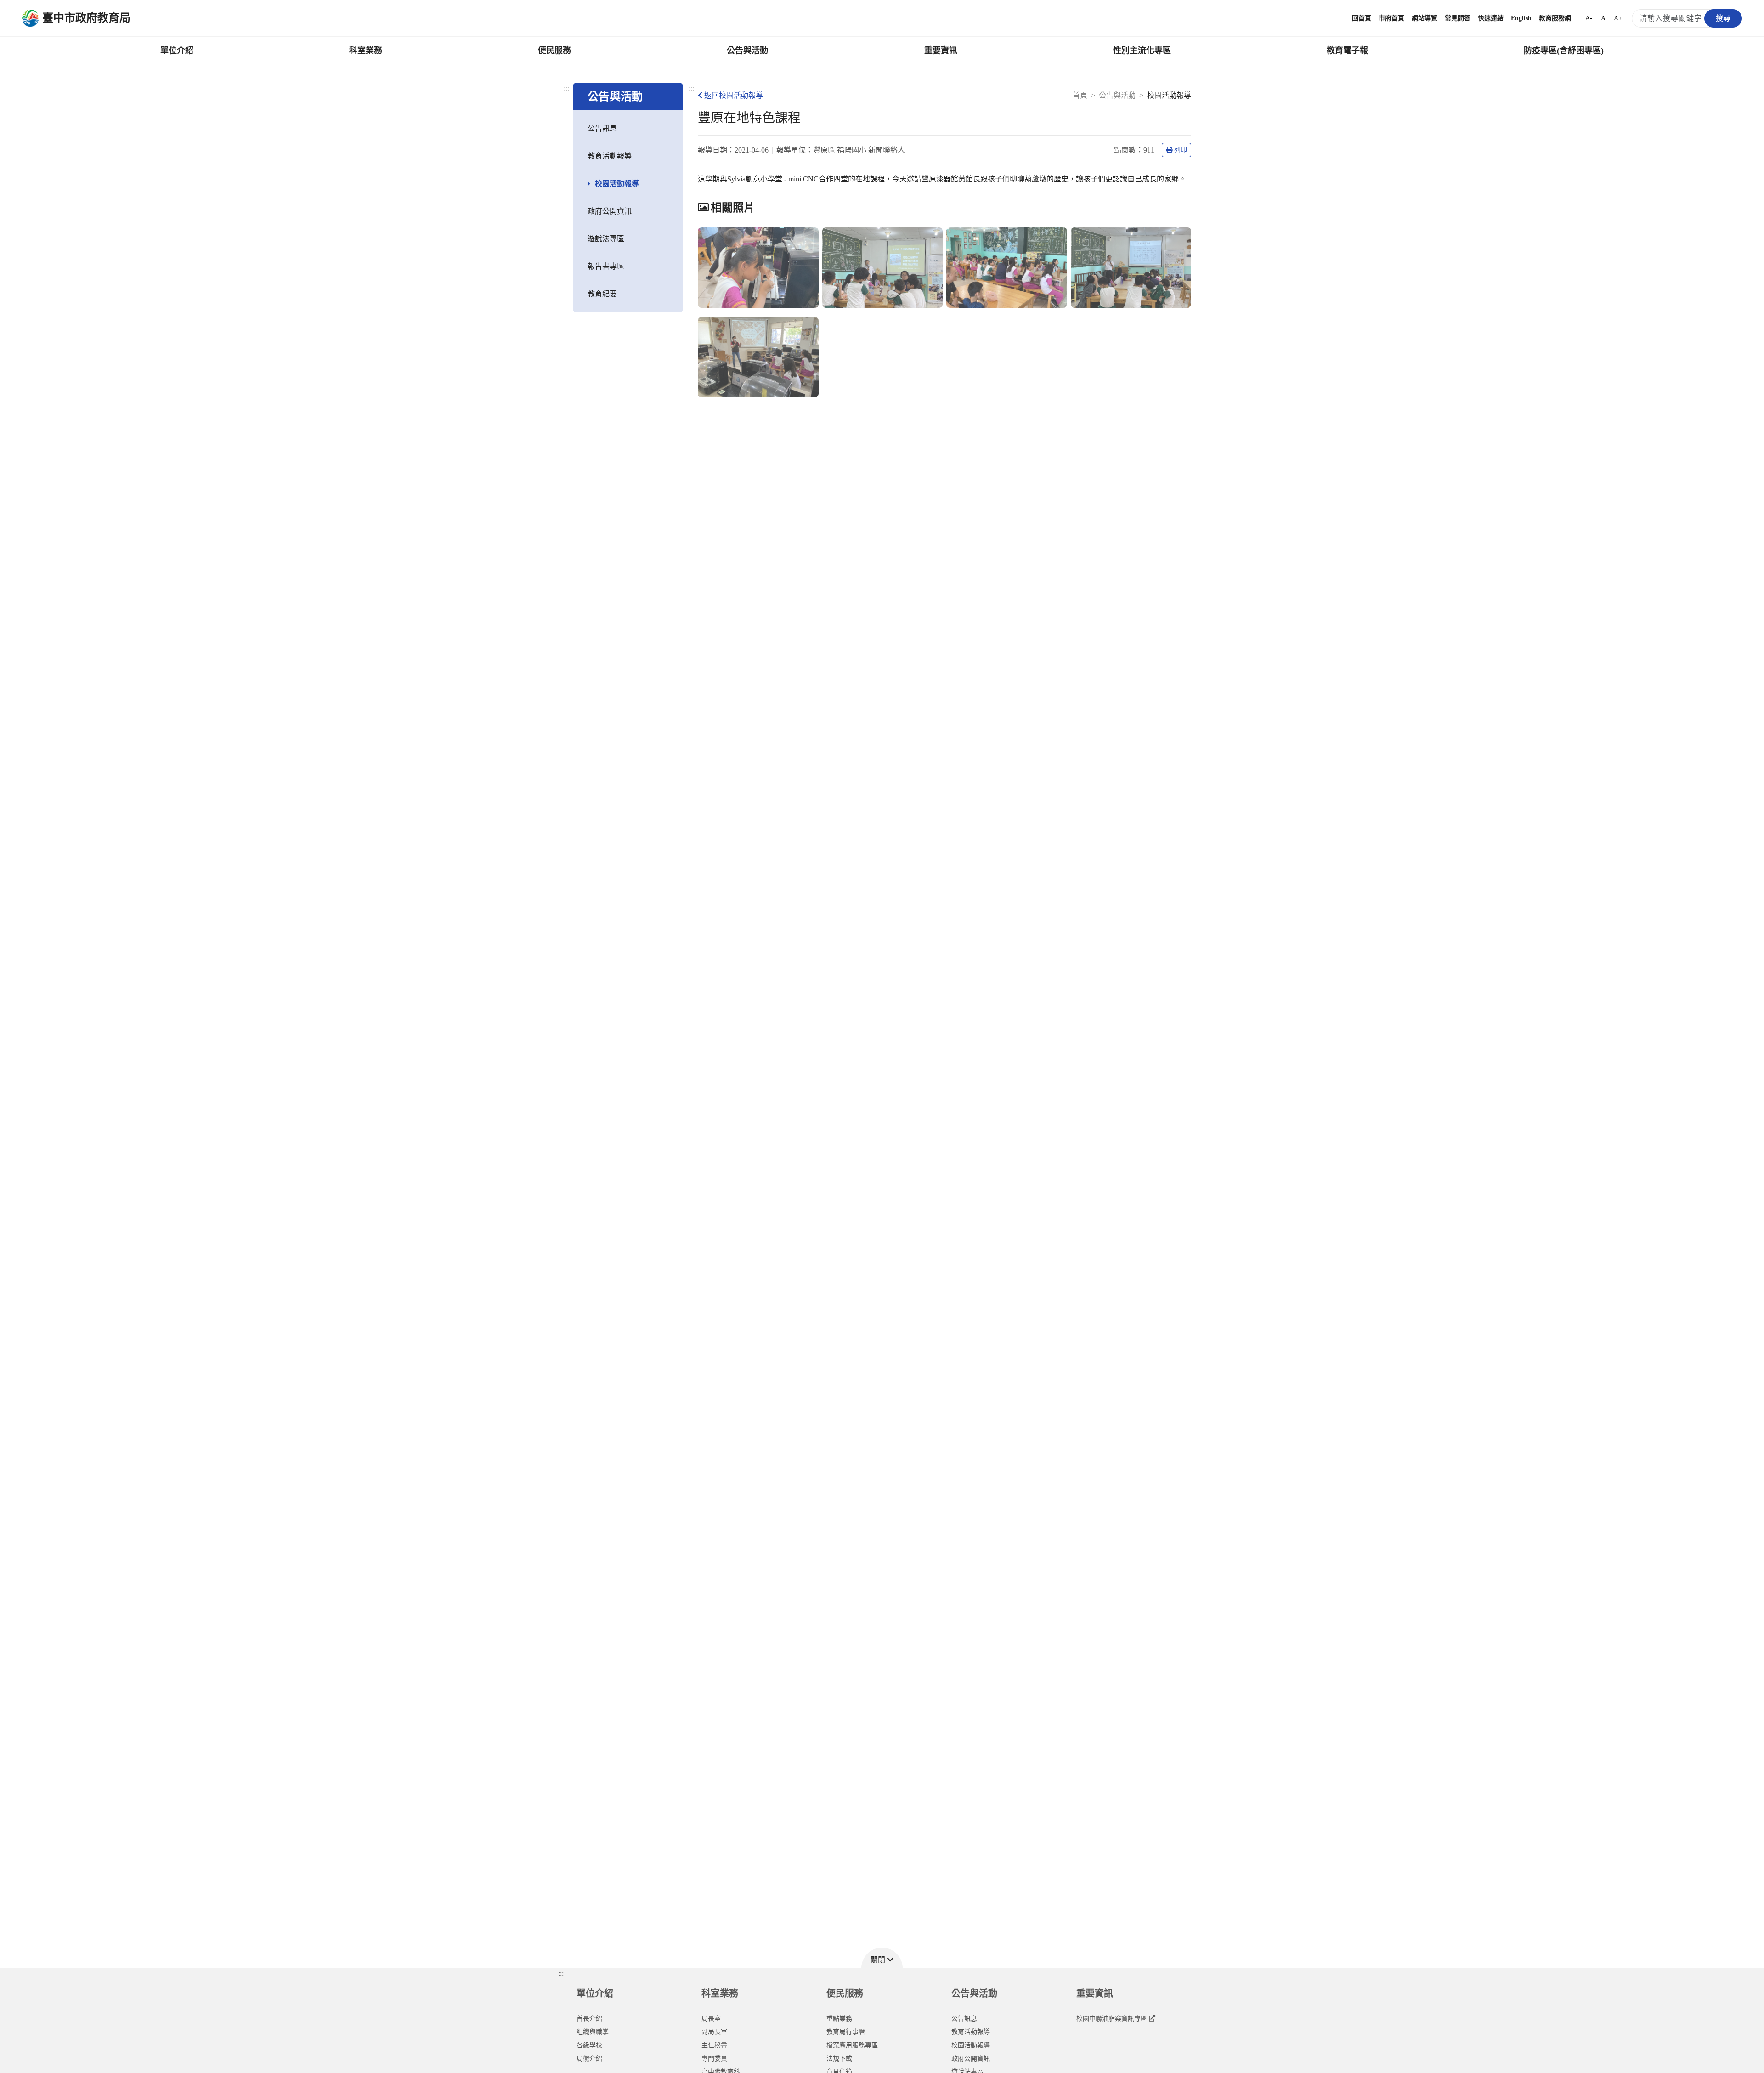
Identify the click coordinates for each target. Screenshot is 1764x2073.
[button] (882, 1958)
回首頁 (1362, 18)
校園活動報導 (617, 184)
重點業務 (839, 2019)
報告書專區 (606, 266)
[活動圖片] (758, 268)
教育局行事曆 (846, 2032)
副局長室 (714, 2032)
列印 (1181, 150)
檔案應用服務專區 (852, 2045)
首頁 (1080, 95)
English (1521, 18)
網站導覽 (1425, 18)
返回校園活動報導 (734, 95)
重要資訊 (941, 51)
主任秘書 (714, 2045)
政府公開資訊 (610, 211)
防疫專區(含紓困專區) (1564, 51)
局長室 (711, 2019)
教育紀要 (602, 294)
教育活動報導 (610, 156)
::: (566, 88)
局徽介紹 (589, 2059)
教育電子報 (1347, 51)
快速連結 (1491, 18)
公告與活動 (747, 51)
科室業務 (366, 51)
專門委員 (714, 2059)
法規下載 (839, 2059)
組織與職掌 (593, 2032)
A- (1589, 18)
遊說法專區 (606, 239)
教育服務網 (1555, 18)
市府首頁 (1391, 18)
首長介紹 (589, 2019)
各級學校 (589, 2045)
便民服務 (554, 51)
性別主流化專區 (1142, 51)
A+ (1618, 18)
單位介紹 (177, 51)
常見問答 (1458, 18)
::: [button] (561, 1974)
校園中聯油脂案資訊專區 (1112, 2019)
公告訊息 (602, 128)
